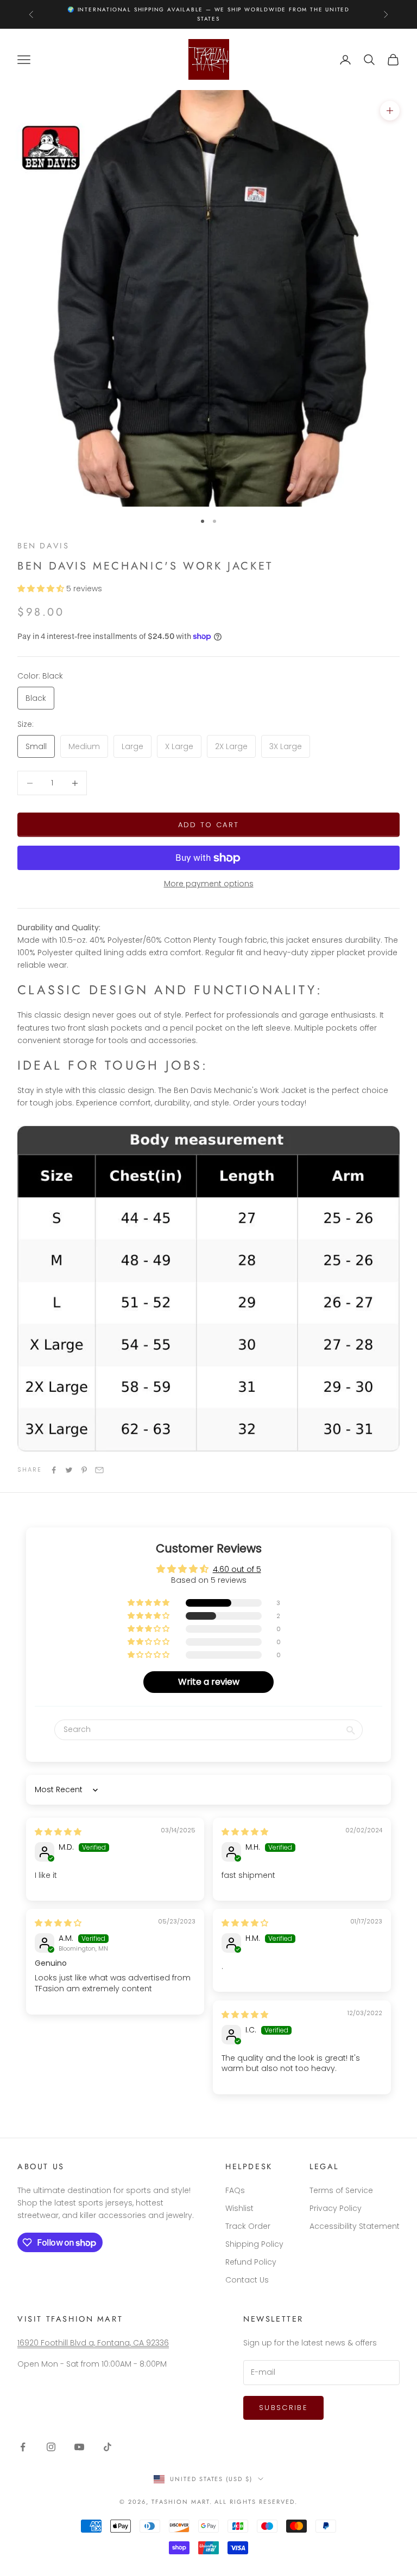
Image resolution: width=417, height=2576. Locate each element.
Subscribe (283, 2408)
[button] (42, 589)
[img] (58, 1832)
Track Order (248, 2226)
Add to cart (209, 825)
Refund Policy (251, 2262)
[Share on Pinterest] (84, 1470)
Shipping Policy (254, 2244)
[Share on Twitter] (69, 1470)
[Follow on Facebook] (23, 2447)
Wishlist (239, 2208)
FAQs (235, 2190)
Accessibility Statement (355, 2226)
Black (36, 698)
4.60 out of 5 (237, 1569)
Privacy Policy (336, 2208)
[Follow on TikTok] (108, 2447)
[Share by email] (99, 1470)
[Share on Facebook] (54, 1470)
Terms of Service (341, 2190)
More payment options (209, 884)
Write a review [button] (209, 1682)
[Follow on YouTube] (79, 2447)
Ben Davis (43, 546)
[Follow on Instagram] (51, 2447)
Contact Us (247, 2280)
